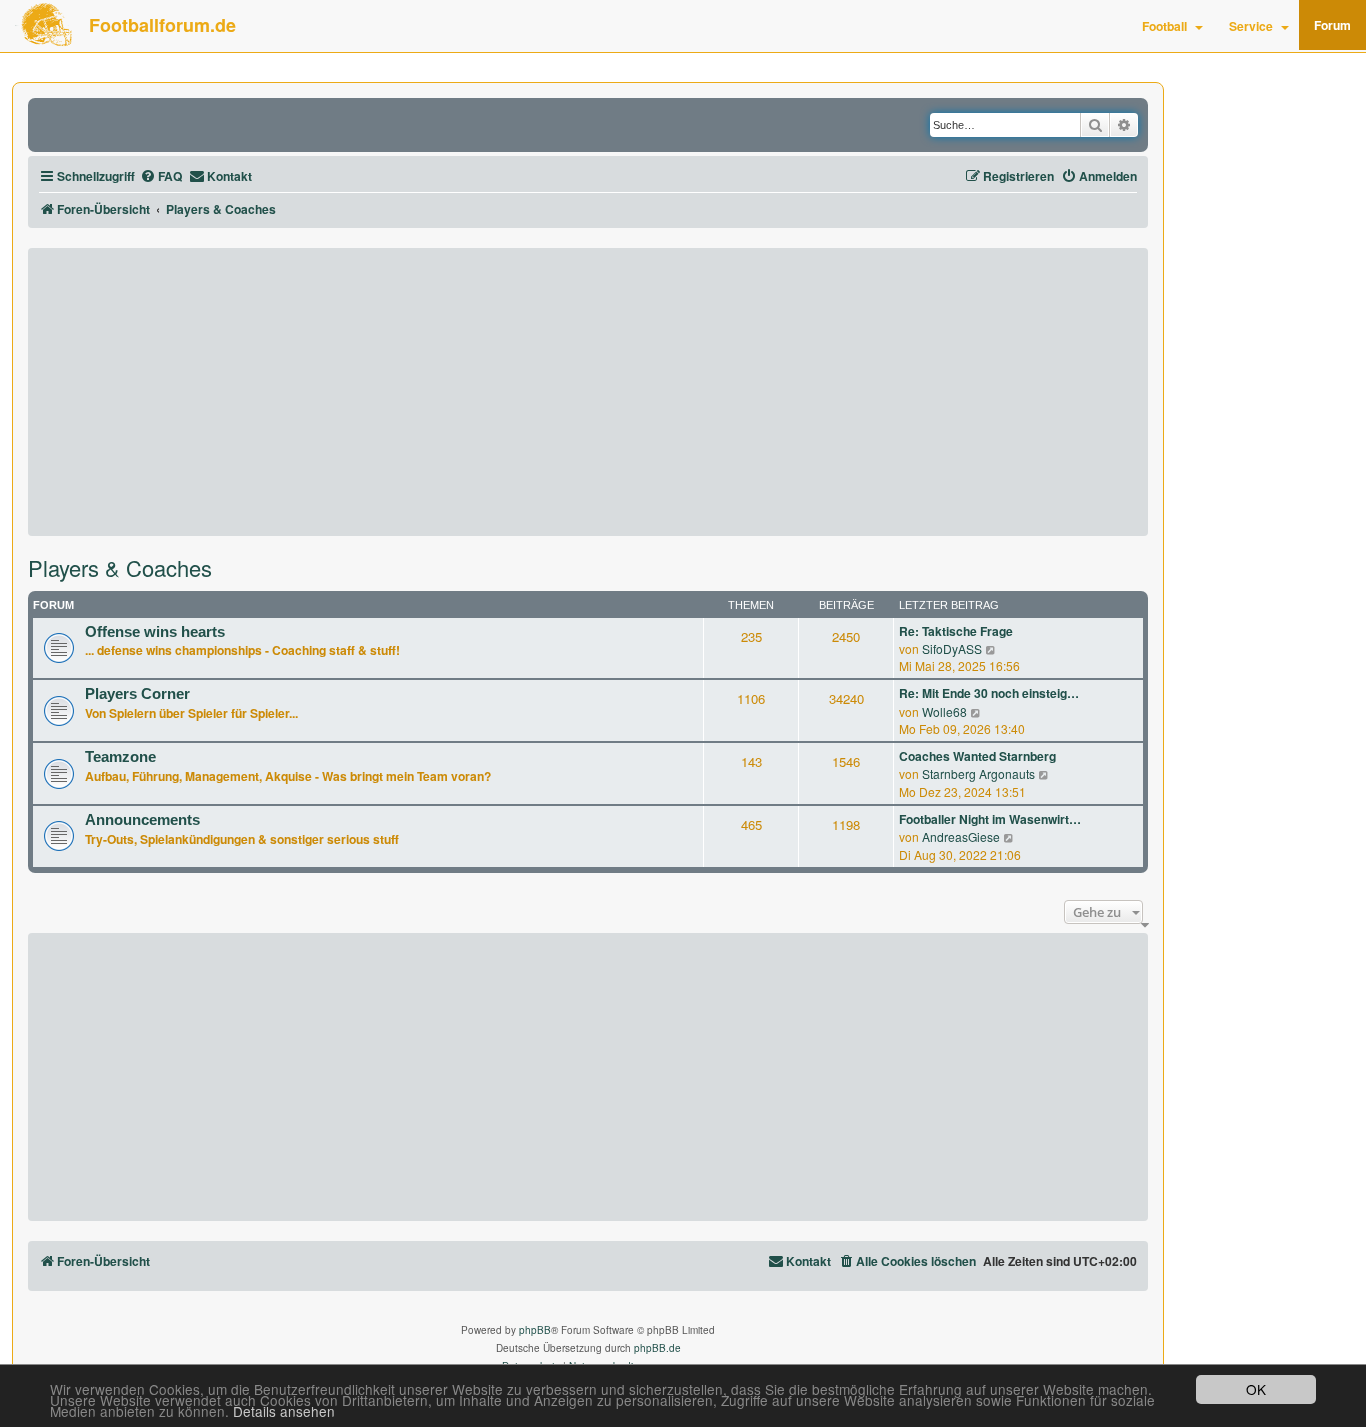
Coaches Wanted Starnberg (977, 756)
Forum (1332, 25)
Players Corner (137, 694)
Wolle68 (944, 711)
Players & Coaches (120, 568)
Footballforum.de (162, 25)
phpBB (535, 1330)
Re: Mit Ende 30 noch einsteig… (989, 693)
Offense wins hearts (155, 632)
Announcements (142, 820)
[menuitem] (161, 176)
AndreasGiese (961, 836)
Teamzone (120, 757)
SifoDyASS (952, 648)
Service (1251, 26)
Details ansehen (284, 1411)
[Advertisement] (588, 392)
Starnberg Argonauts (978, 773)
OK (1256, 1389)
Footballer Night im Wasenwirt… (990, 819)
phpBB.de (657, 1348)
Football (1164, 26)
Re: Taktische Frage (956, 631)
